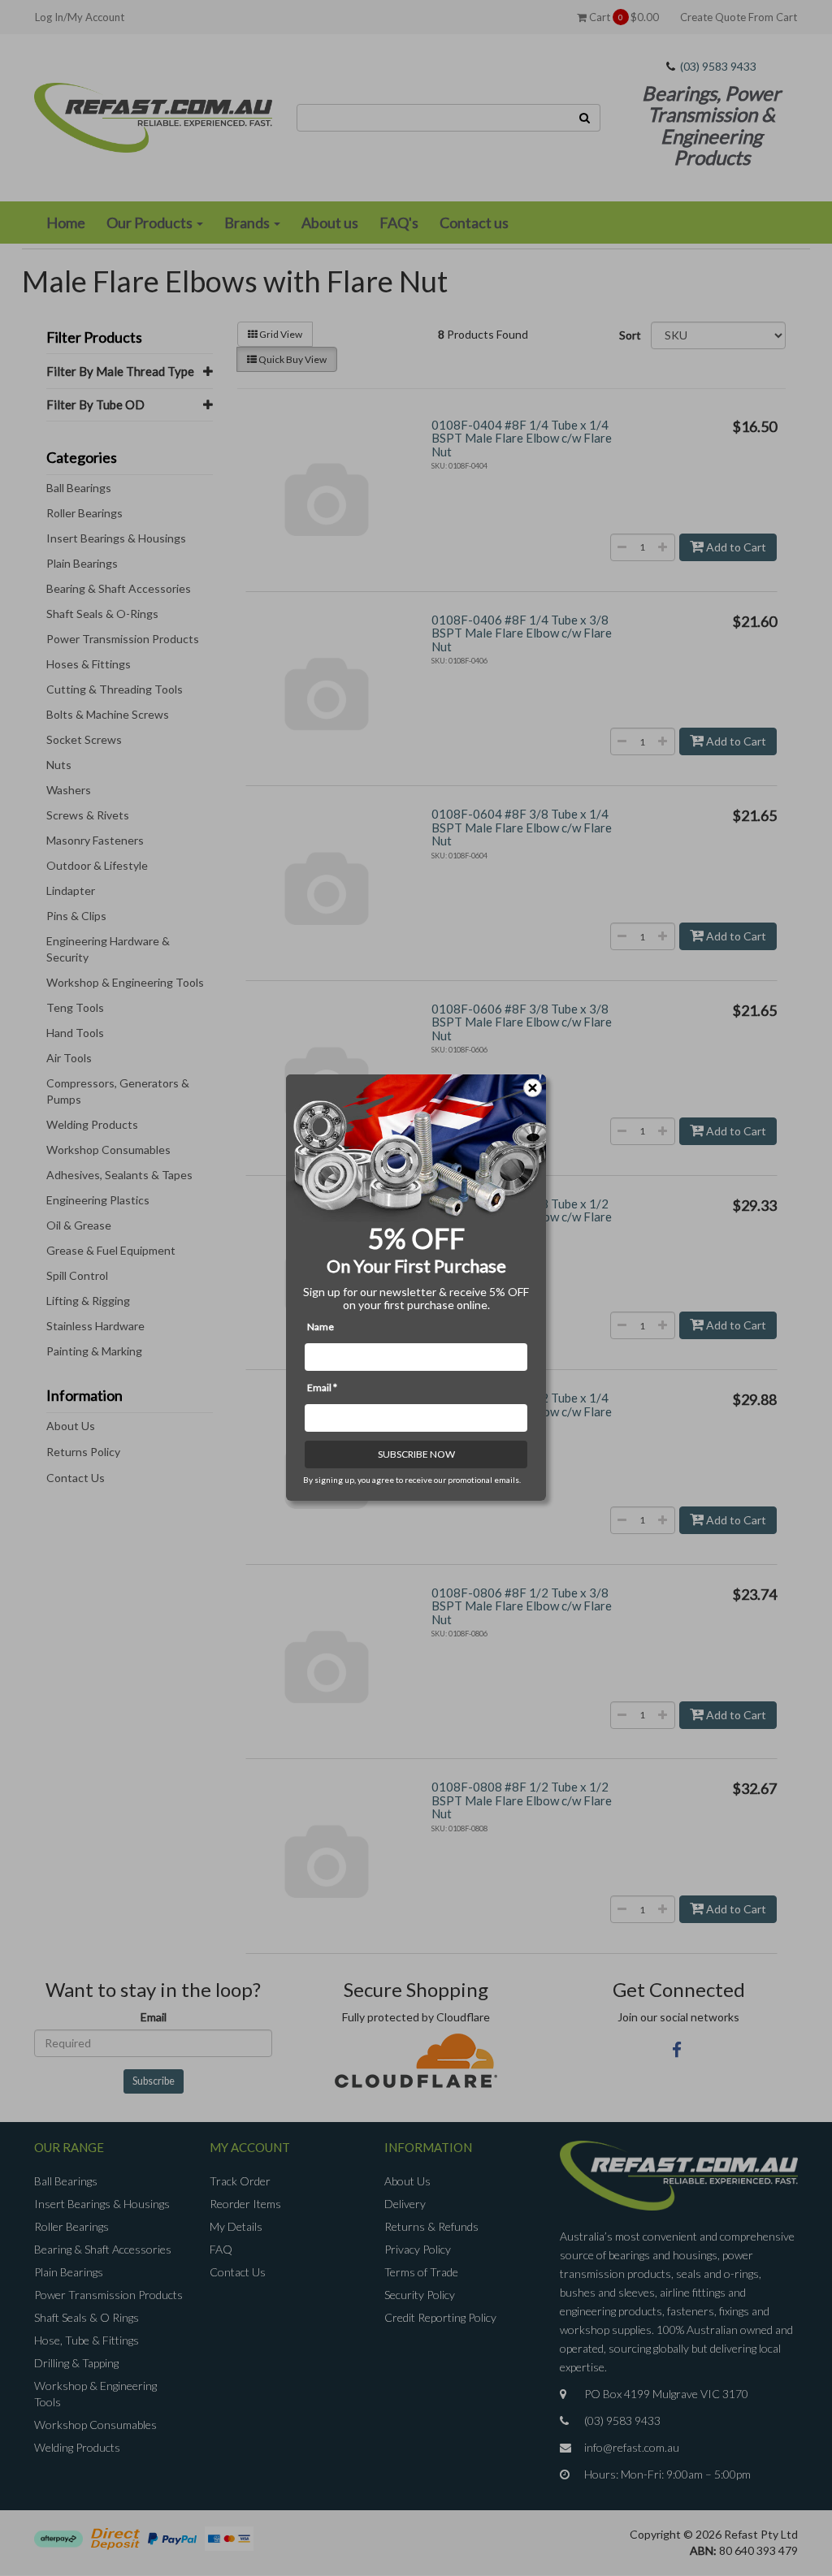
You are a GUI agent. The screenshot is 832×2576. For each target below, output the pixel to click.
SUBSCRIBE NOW (416, 1455)
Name (321, 1327)
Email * (322, 1388)
